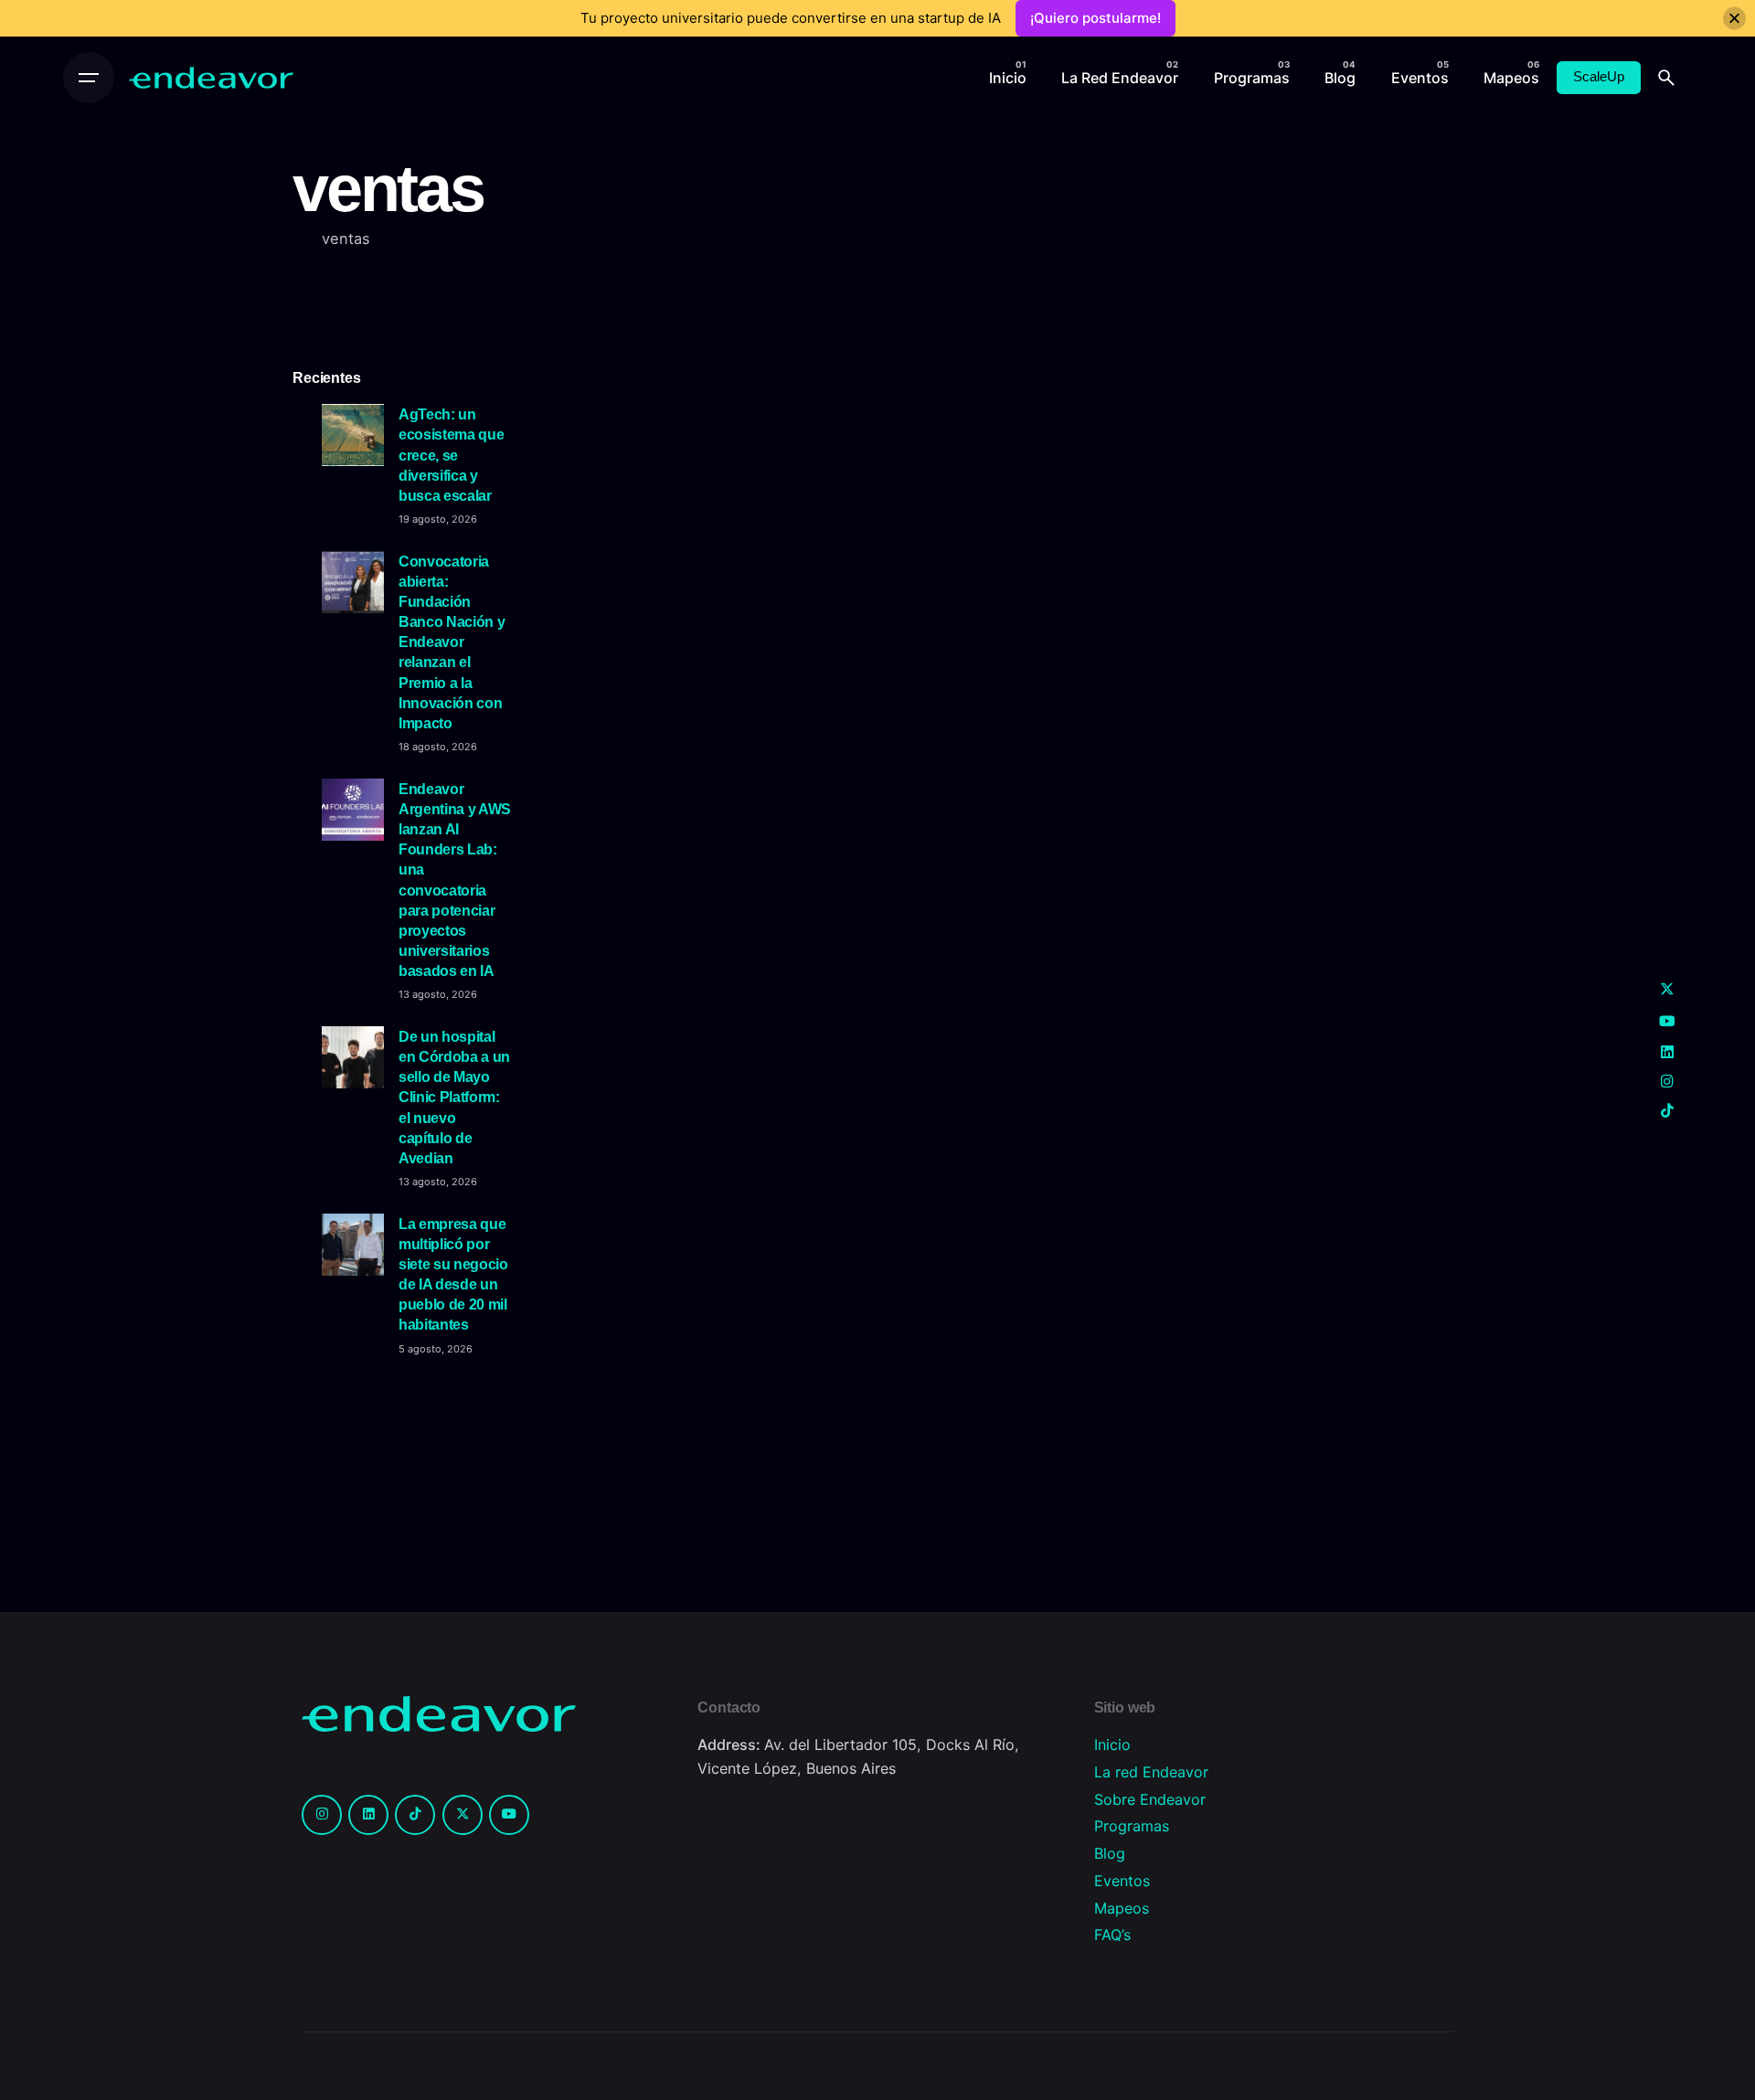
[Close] (1734, 19)
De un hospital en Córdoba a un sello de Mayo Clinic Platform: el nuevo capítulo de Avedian (454, 1097)
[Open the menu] (89, 78)
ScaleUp (1599, 77)
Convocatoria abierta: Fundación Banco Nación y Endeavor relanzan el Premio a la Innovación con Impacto (452, 642)
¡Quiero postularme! (1096, 18)
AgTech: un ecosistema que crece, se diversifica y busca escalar (451, 455)
